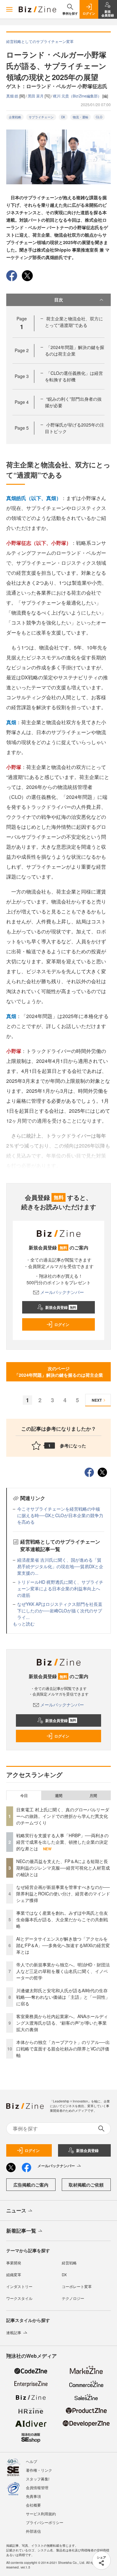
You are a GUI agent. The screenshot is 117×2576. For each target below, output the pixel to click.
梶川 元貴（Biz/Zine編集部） (78, 96)
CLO (99, 117)
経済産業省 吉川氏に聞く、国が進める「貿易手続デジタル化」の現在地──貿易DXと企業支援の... (60, 1566)
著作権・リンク (39, 2470)
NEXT (97, 1400)
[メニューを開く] (9, 9)
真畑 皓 (13, 96)
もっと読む (24, 1624)
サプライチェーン (41, 117)
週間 (59, 1795)
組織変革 (14, 2274)
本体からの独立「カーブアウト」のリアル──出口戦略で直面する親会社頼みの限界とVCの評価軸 (63, 2049)
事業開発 (14, 2263)
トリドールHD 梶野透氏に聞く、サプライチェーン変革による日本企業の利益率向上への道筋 (60, 1588)
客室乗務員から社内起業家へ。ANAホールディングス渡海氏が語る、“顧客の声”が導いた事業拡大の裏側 (62, 2023)
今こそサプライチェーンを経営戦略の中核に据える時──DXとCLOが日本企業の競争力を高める (60, 1515)
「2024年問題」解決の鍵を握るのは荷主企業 (75, 350)
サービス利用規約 (41, 2514)
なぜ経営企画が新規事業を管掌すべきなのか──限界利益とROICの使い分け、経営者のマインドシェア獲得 (63, 1894)
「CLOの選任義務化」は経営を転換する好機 (74, 376)
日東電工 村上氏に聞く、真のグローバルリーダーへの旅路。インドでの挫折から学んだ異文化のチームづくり (63, 1816)
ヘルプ (32, 2461)
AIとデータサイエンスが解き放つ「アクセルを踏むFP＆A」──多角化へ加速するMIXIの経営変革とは (63, 1945)
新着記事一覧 (21, 2231)
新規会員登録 (61, 1307)
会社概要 (33, 2505)
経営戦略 (69, 2263)
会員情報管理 (37, 2487)
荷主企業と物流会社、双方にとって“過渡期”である (74, 322)
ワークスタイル (19, 2298)
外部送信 (33, 2531)
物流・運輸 (80, 117)
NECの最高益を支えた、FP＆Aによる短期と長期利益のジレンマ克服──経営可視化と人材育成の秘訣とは (63, 1868)
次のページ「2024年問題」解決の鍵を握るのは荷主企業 (59, 1372)
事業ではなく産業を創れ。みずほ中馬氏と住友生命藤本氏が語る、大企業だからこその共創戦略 (62, 1919)
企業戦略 (15, 117)
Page (22, 350)
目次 (59, 300)
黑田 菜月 (36, 96)
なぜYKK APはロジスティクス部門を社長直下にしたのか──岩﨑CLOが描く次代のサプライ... (60, 1611)
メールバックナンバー (62, 1292)
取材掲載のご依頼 (86, 2185)
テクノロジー (73, 2298)
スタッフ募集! (38, 2479)
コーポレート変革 (77, 2286)
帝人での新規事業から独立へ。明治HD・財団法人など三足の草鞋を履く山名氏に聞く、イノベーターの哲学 (63, 1971)
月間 (93, 1795)
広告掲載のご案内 (31, 2185)
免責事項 (33, 2496)
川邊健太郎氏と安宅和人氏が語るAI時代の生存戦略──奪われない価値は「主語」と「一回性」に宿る (63, 1997)
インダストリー (19, 2286)
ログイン (62, 1324)
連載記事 (14, 2332)
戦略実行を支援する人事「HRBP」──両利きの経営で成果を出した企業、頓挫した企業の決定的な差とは (62, 1842)
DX (63, 117)
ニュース (16, 2210)
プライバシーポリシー (45, 2522)
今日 (24, 1795)
